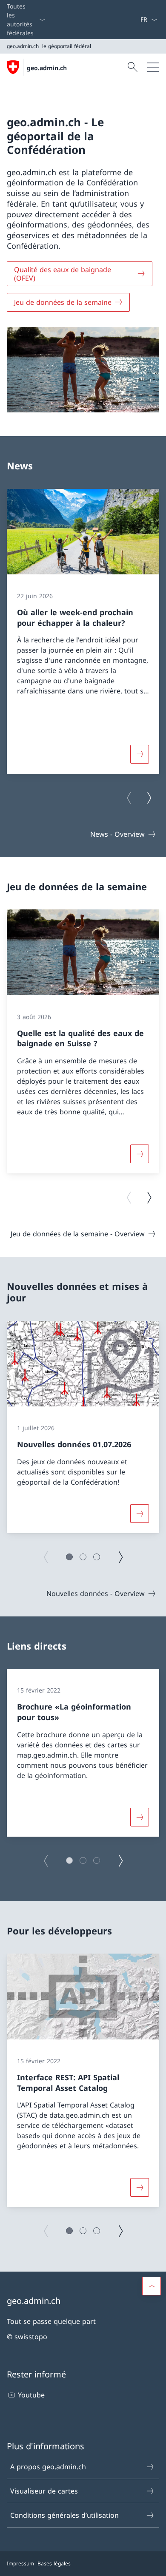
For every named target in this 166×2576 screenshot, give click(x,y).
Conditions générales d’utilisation (64, 2515)
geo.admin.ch (47, 68)
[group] (83, 631)
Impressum (20, 2563)
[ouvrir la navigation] (153, 67)
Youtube (31, 2395)
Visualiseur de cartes (44, 2491)
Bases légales (54, 2563)
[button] (69, 1557)
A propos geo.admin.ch (48, 2467)
